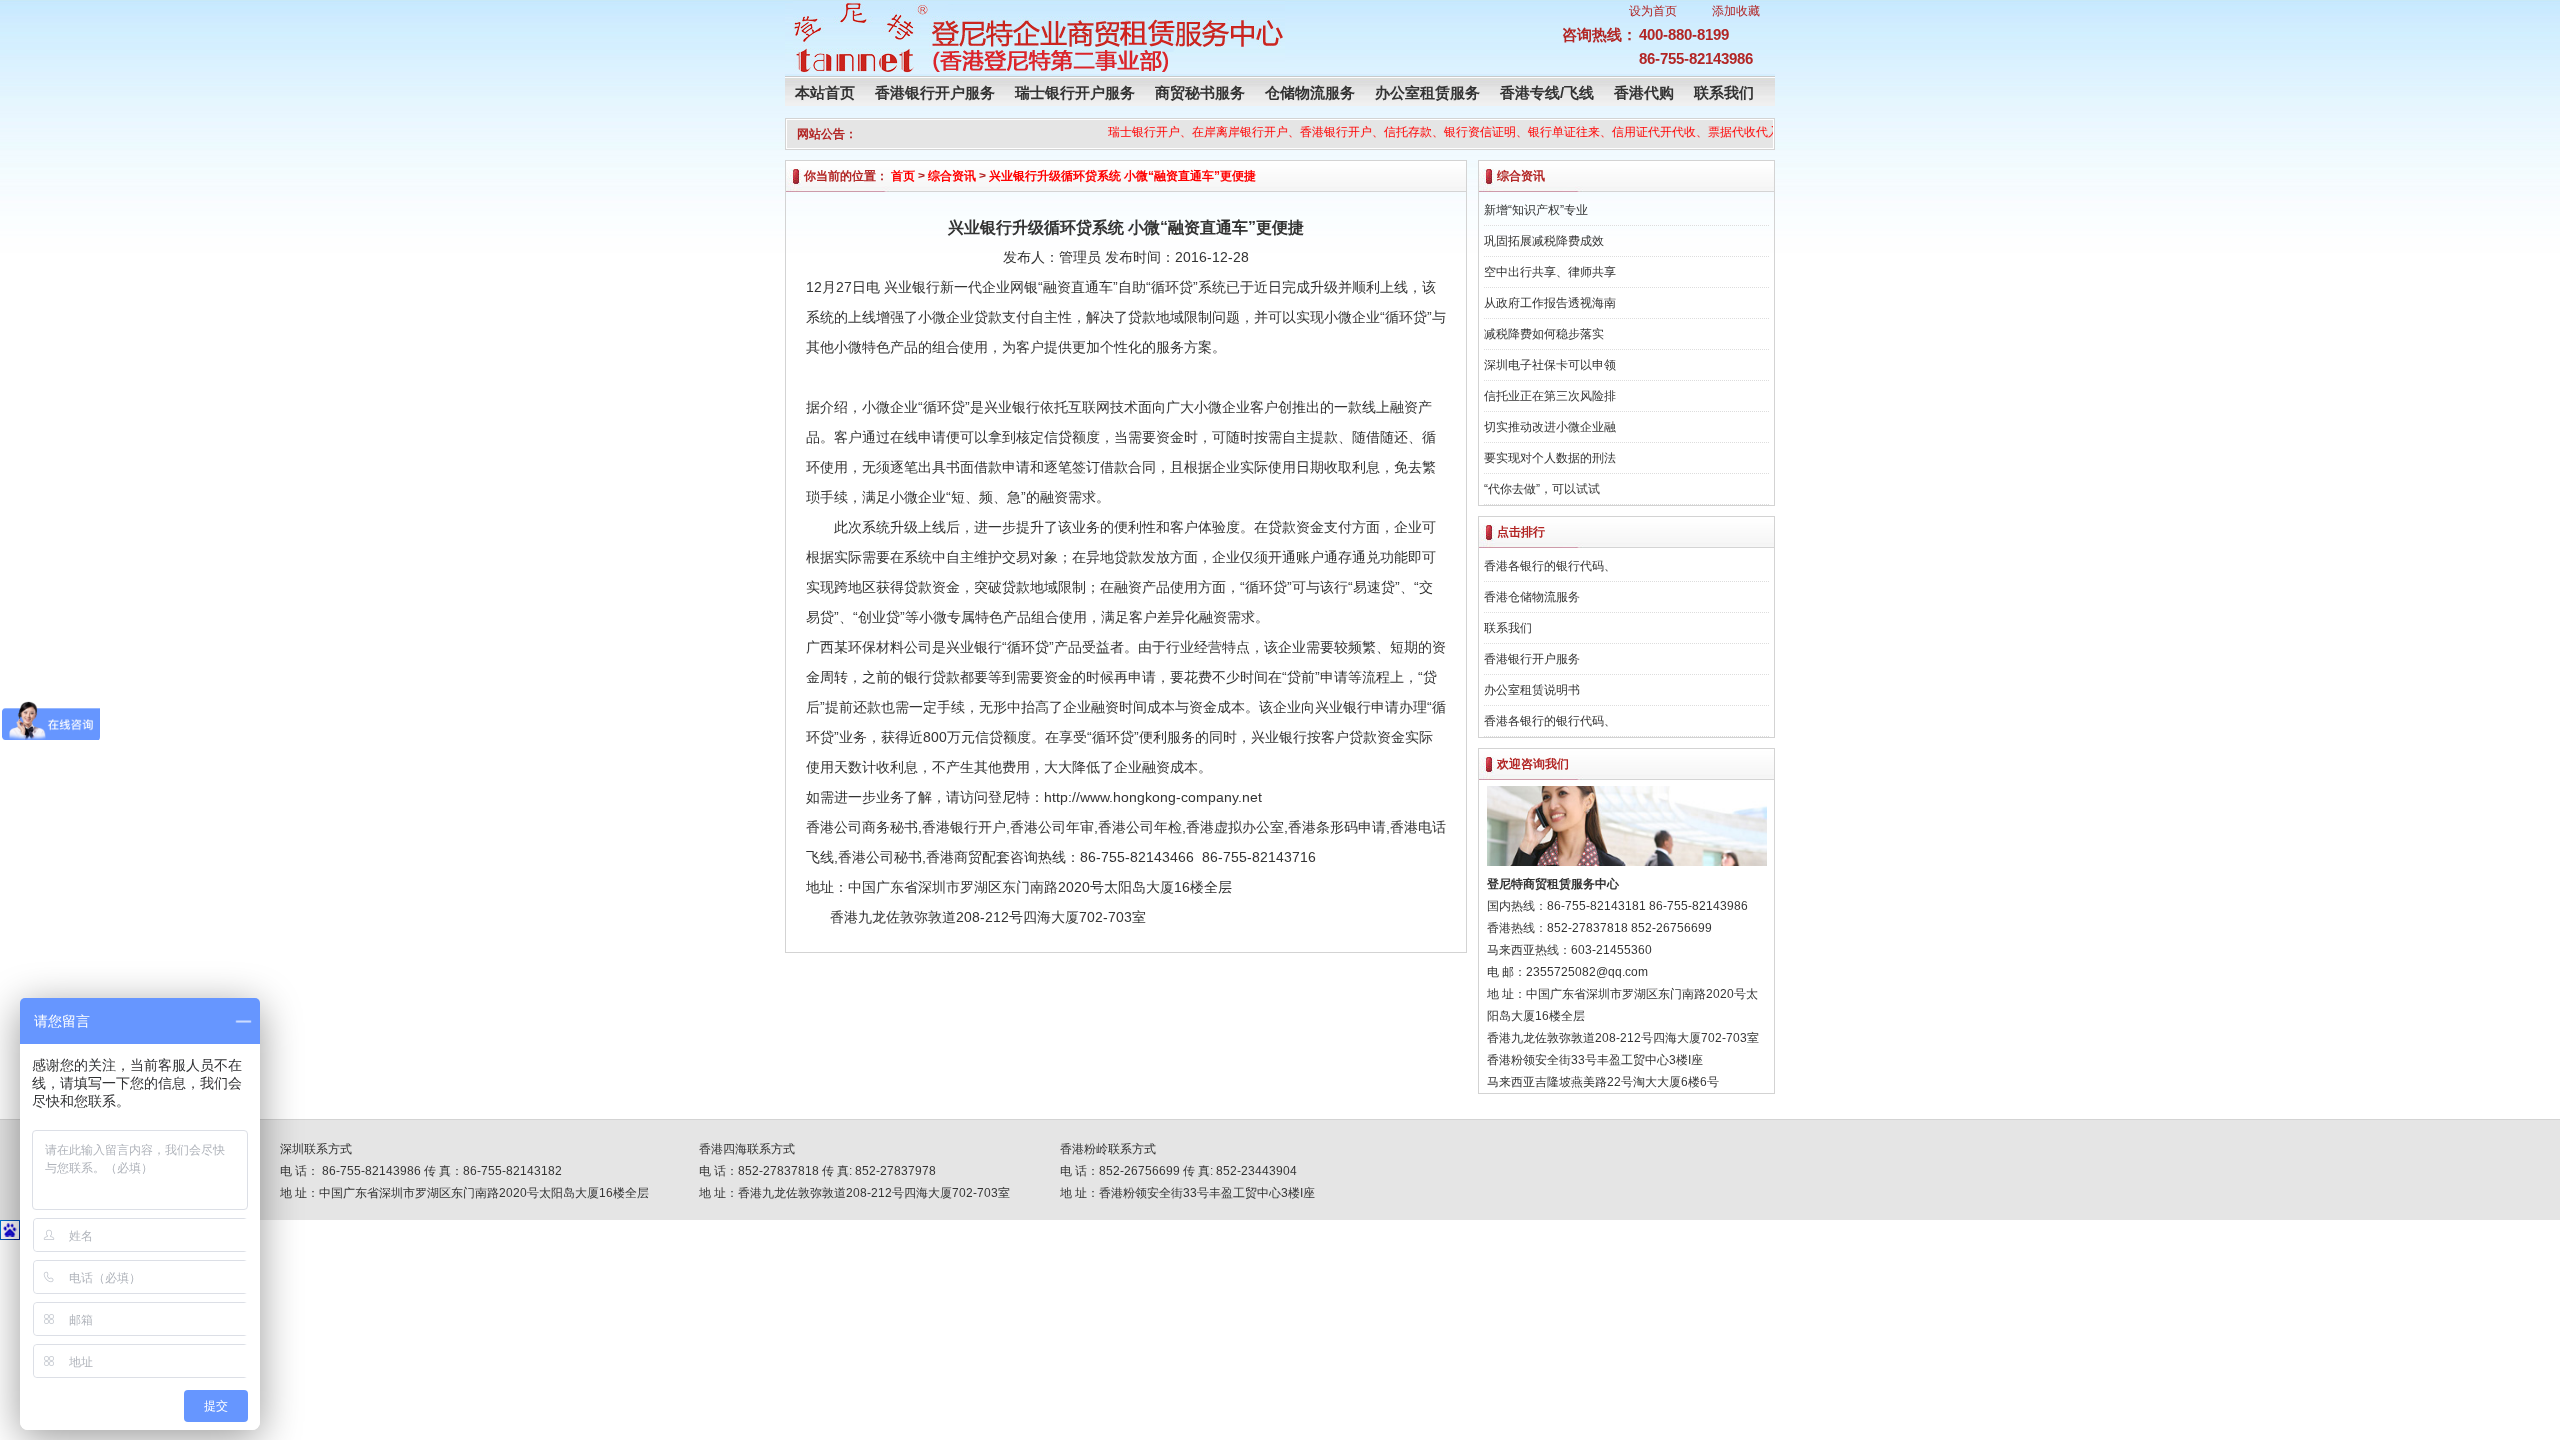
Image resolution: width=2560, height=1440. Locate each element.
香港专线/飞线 (1547, 92)
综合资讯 (952, 176)
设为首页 (1653, 11)
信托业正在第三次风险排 (1550, 396)
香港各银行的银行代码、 (1550, 566)
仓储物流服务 (1310, 92)
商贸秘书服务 (1200, 92)
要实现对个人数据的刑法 (1550, 458)
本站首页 (825, 92)
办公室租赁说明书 (1532, 690)
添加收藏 (1736, 11)
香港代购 (1644, 92)
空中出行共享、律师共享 (1550, 272)
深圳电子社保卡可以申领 (1550, 365)
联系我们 (1724, 92)
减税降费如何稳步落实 (1544, 334)
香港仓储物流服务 (1532, 597)
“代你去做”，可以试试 (1542, 489)
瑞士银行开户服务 (1075, 92)
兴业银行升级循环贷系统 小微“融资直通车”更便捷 (1122, 176)
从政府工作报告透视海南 (1550, 303)
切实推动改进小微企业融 (1550, 427)
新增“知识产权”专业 (1536, 210)
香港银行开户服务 (935, 92)
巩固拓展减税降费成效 (1544, 241)
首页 (903, 176)
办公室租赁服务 (1427, 92)
